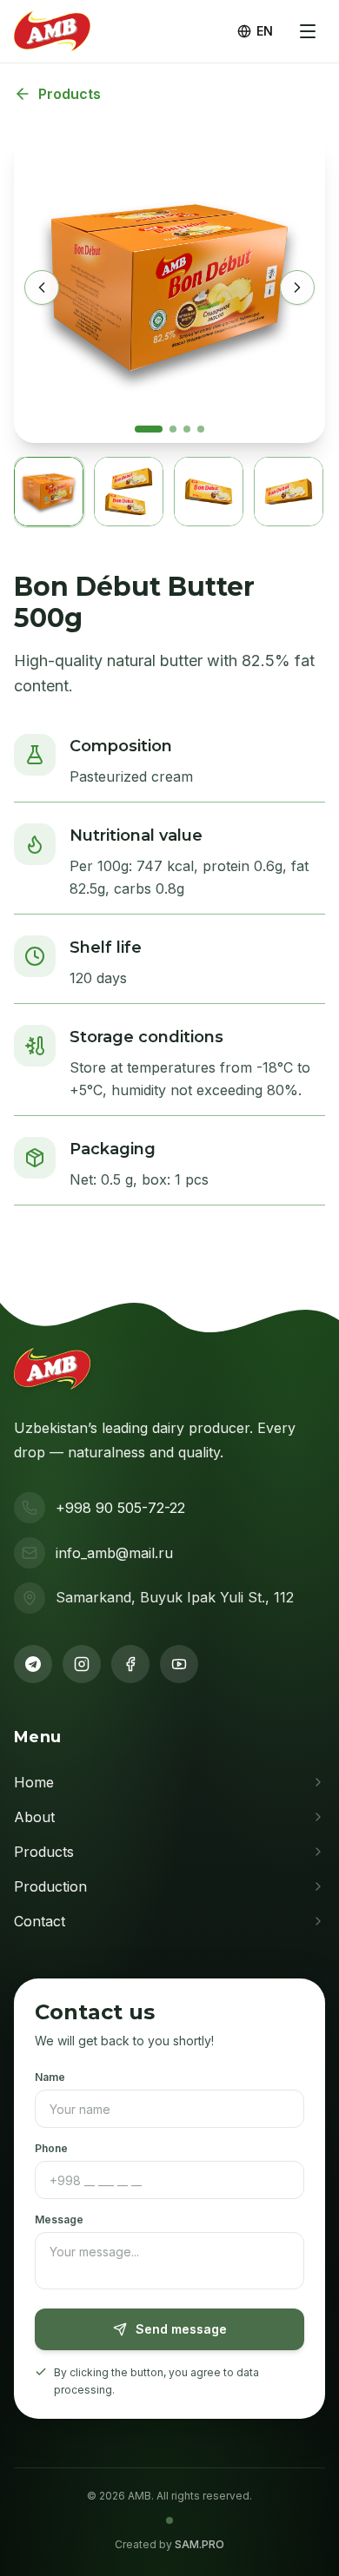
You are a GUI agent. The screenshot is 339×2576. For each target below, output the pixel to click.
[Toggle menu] (308, 31)
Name (50, 2077)
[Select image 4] (289, 492)
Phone (51, 2148)
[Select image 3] (209, 492)
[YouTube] (179, 1664)
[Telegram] (33, 1664)
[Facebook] (130, 1664)
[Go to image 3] (187, 429)
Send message (181, 2329)
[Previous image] (42, 287)
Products (70, 94)
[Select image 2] (129, 492)
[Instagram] (82, 1664)
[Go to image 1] (149, 429)
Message (59, 2219)
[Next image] (297, 287)
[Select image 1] (49, 492)
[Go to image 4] (201, 429)
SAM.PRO (199, 2544)
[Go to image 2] (173, 429)
